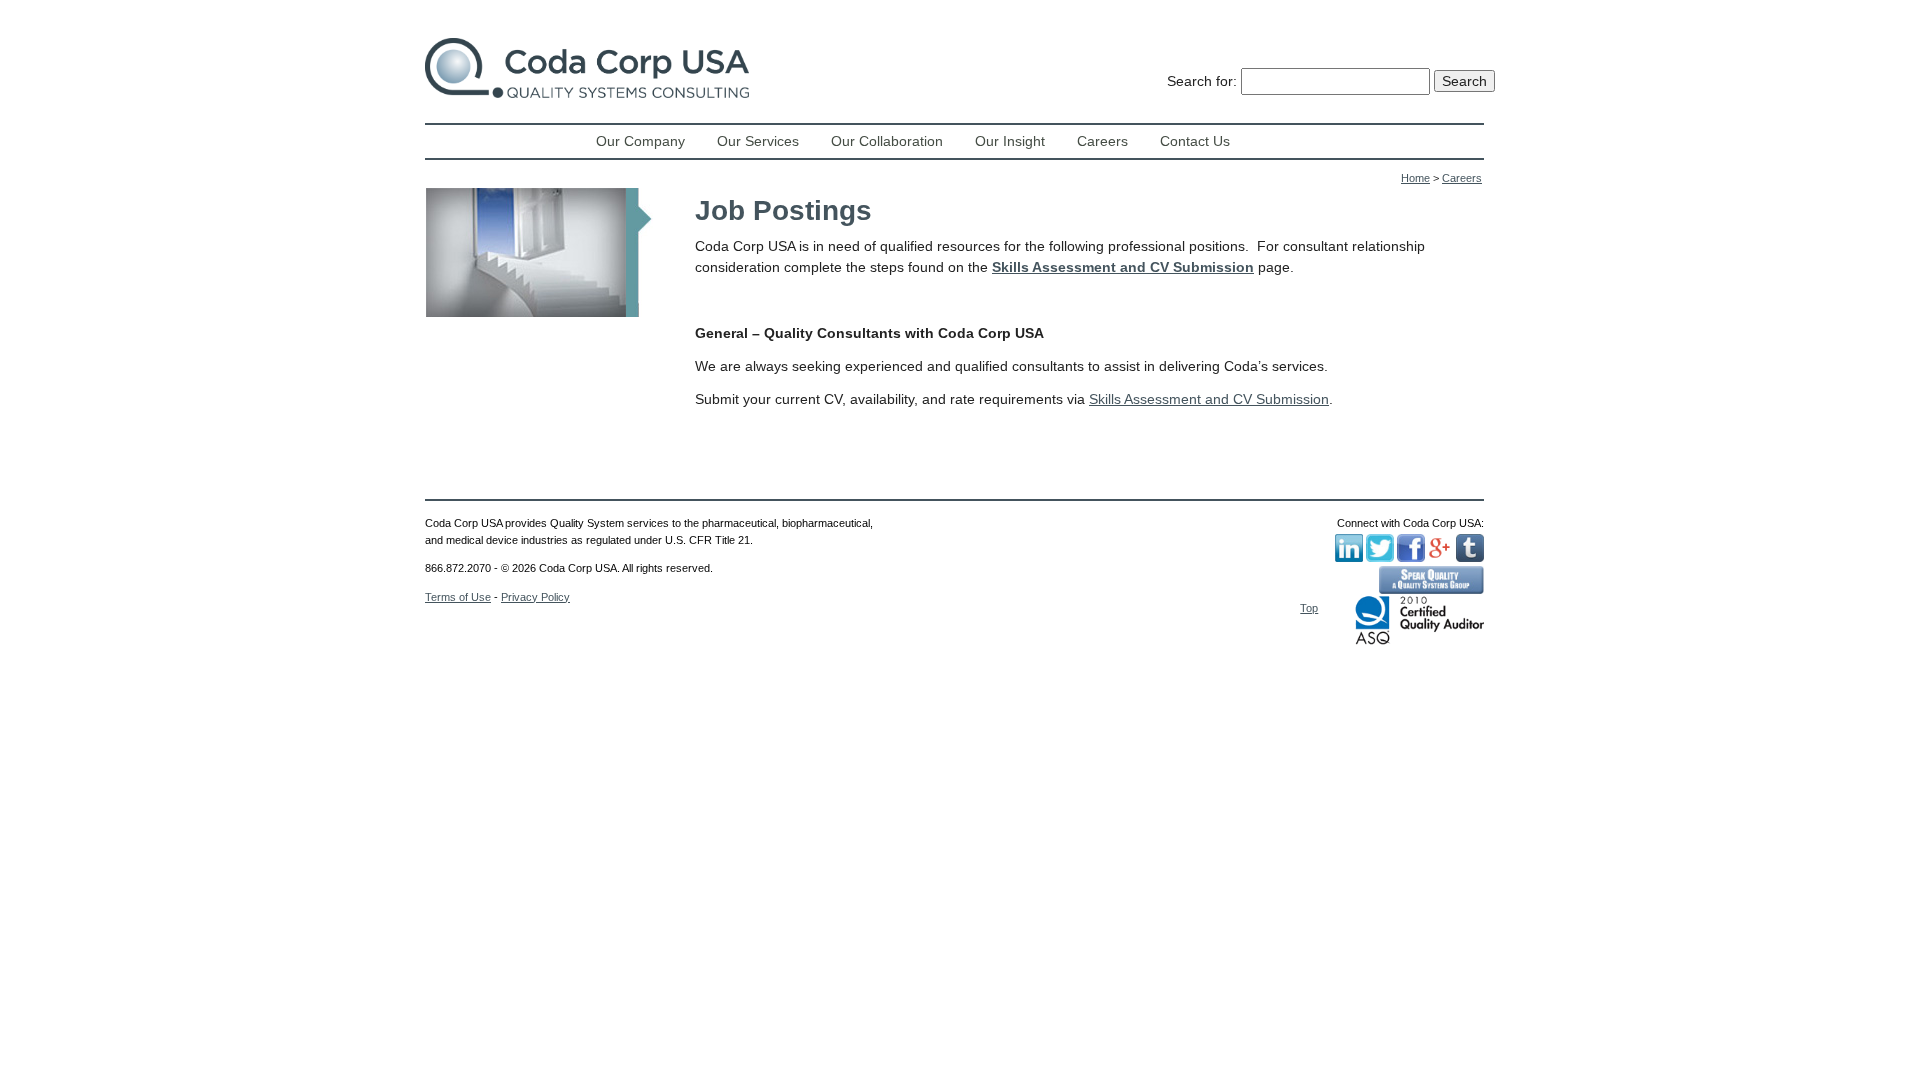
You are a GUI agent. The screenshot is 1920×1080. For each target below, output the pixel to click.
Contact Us (1195, 141)
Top (1309, 608)
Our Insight (1010, 141)
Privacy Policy (535, 597)
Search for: (1202, 81)
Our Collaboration (887, 141)
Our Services (758, 141)
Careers (1102, 141)
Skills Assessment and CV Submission (1123, 267)
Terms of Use (458, 597)
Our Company (640, 141)
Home (1415, 178)
